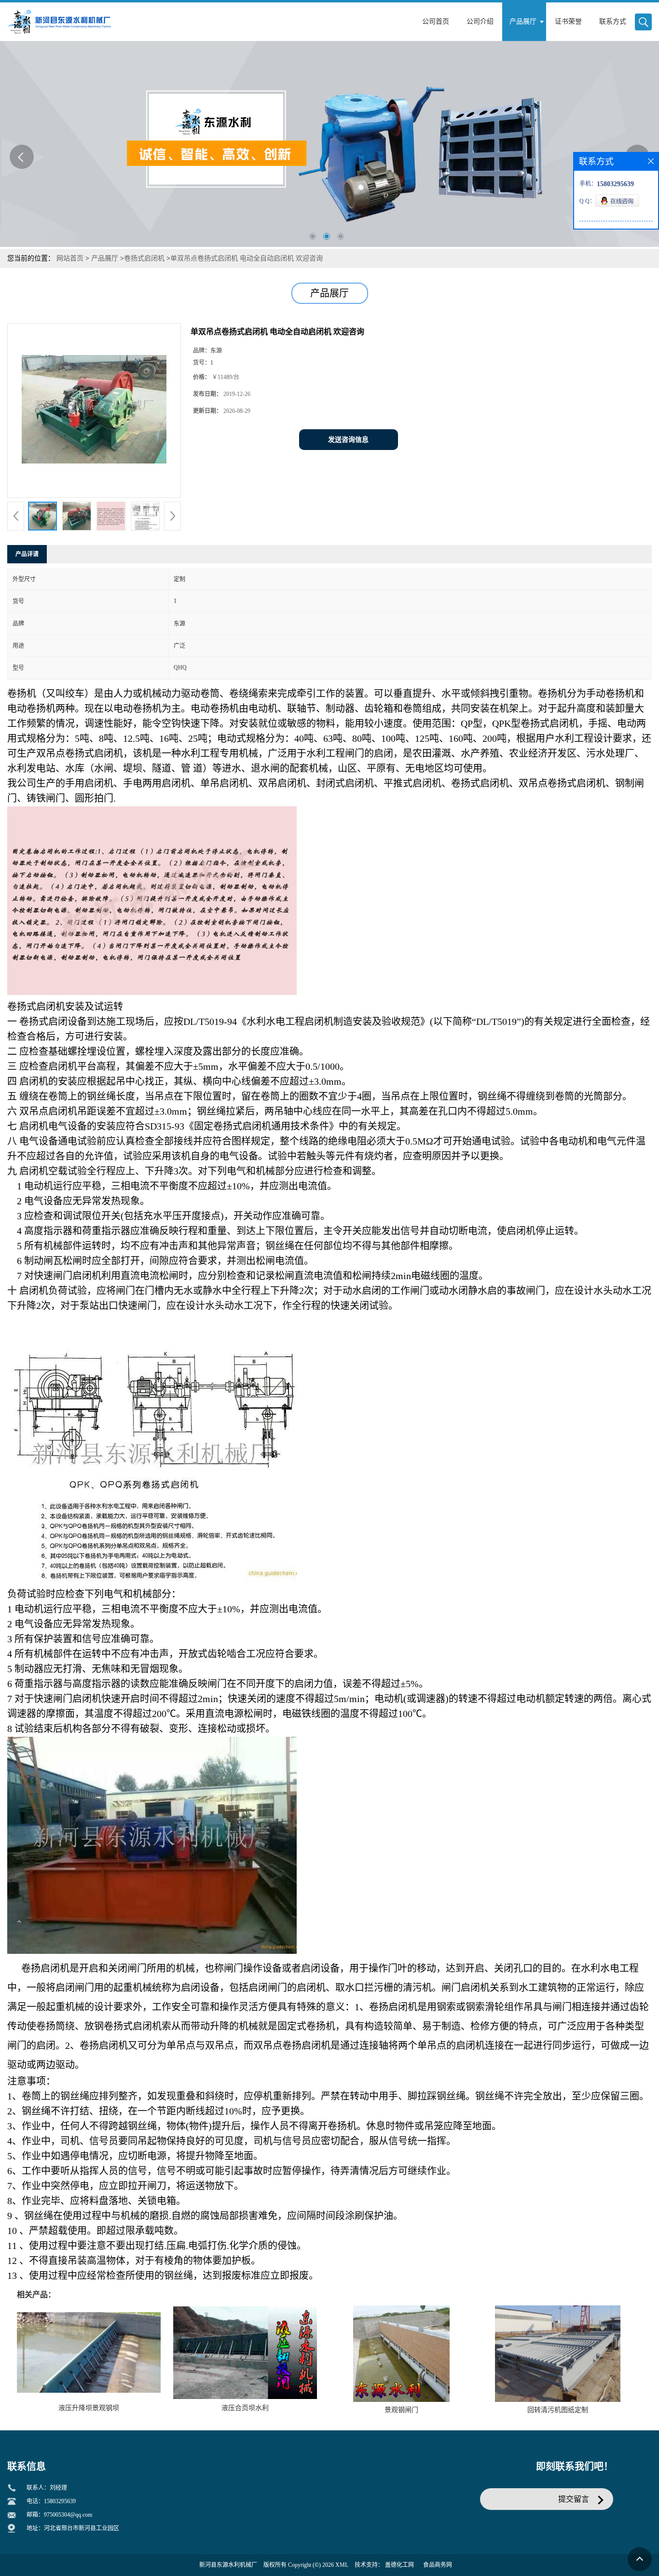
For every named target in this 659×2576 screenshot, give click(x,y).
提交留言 (574, 2499)
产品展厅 (105, 258)
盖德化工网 (399, 2565)
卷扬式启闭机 (144, 258)
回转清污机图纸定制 (558, 2410)
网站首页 (70, 258)
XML (342, 2565)
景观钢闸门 (401, 2410)
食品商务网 (438, 2565)
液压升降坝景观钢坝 (89, 2408)
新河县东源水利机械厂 (228, 2565)
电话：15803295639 (51, 2501)
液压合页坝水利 (245, 2408)
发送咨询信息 (348, 440)
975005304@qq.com (68, 2515)
